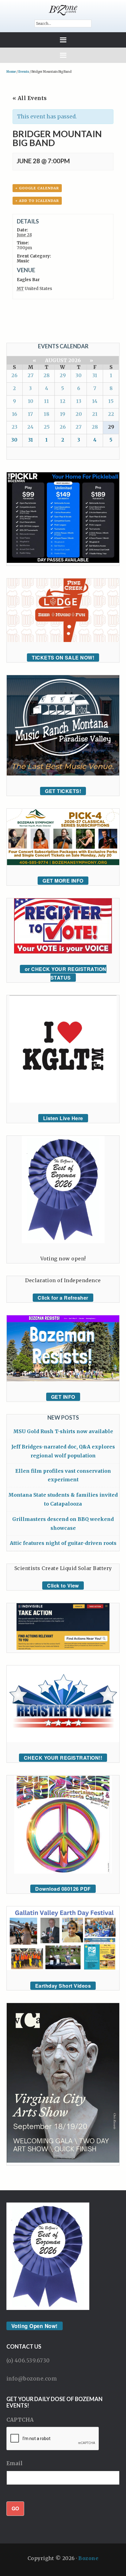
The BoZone (63, 10)
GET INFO (63, 1397)
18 (46, 414)
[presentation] (53, 2439)
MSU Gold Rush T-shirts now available (63, 1431)
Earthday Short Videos (63, 1986)
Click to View (63, 1586)
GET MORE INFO (63, 881)
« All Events (30, 98)
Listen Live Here (63, 1118)
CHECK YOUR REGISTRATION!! (63, 1758)
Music (23, 261)
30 (79, 375)
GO (15, 2508)
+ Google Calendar (37, 188)
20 (79, 414)
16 (15, 414)
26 (14, 375)
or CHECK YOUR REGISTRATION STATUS (66, 973)
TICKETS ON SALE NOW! (63, 658)
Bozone (88, 2558)
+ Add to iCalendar (37, 201)
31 (95, 375)
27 (31, 375)
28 (46, 375)
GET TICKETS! (63, 791)
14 (95, 401)
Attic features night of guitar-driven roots (63, 1543)
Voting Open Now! (35, 2326)
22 (111, 414)
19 (63, 414)
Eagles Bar (28, 280)
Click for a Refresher (63, 1298)
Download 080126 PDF (63, 1889)
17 (30, 414)
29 (63, 375)
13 (79, 401)
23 (15, 427)
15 (111, 401)
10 (31, 401)
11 (46, 401)
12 (63, 401)
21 (95, 414)
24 (30, 427)
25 (47, 427)
